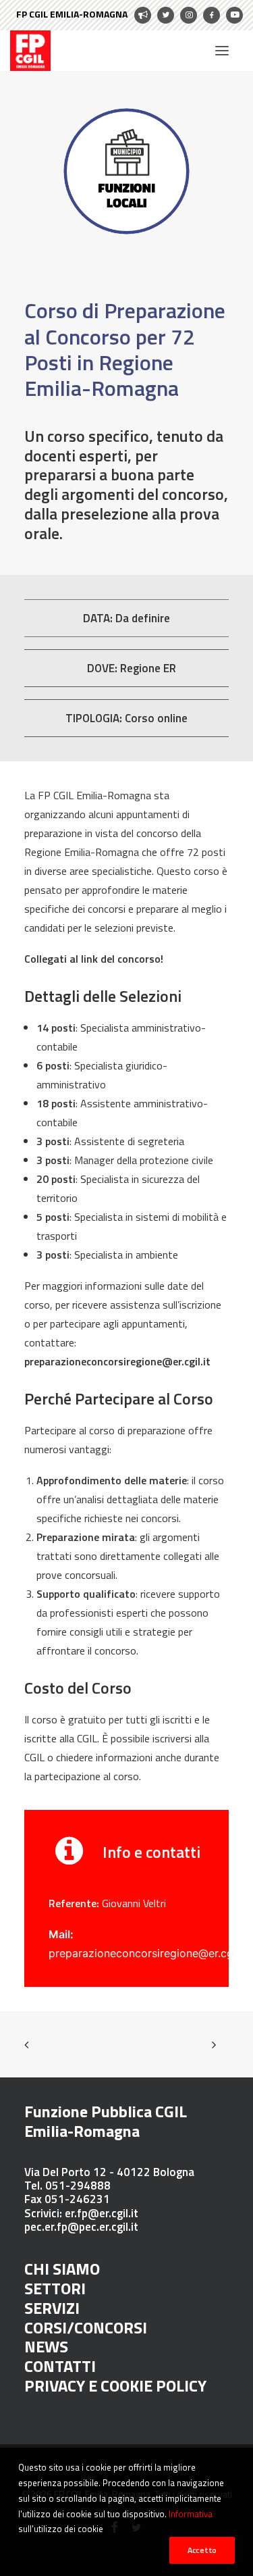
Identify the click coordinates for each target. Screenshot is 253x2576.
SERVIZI (52, 2308)
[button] (222, 51)
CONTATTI (60, 2366)
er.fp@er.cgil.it (100, 2213)
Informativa (191, 2514)
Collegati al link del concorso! (94, 959)
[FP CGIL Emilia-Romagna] (30, 51)
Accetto (202, 2550)
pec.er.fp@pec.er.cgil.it (81, 2227)
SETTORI (55, 2288)
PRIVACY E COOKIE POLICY (115, 2385)
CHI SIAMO (62, 2269)
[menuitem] (84, 15)
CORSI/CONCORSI (86, 2327)
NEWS (46, 2346)
